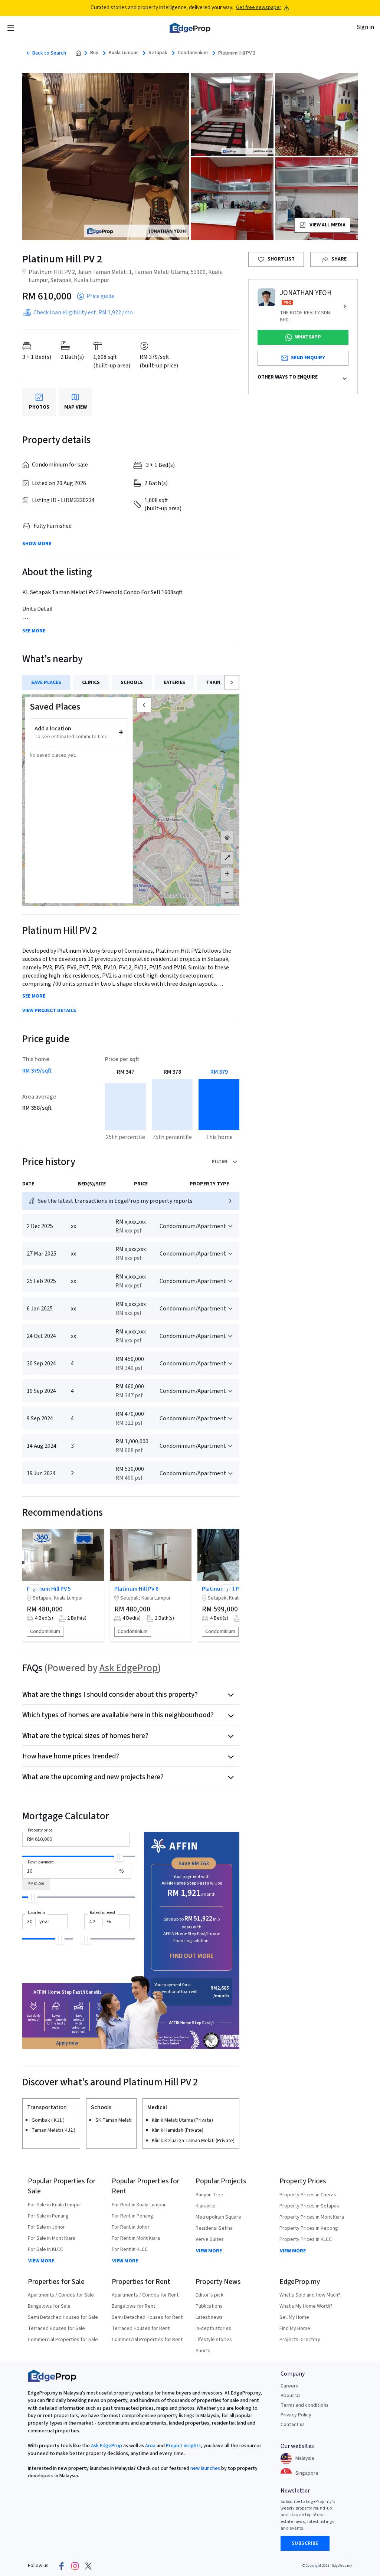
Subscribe (305, 2543)
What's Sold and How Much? (310, 2295)
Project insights (183, 2446)
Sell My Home (294, 2317)
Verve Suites (210, 2239)
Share (339, 259)
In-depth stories (213, 2328)
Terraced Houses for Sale (56, 2328)
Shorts (203, 2351)
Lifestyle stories (214, 2340)
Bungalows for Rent (133, 2306)
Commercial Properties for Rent (147, 2340)
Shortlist (281, 259)
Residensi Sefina (214, 2228)
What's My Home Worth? (306, 2306)
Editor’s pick (209, 2295)
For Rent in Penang (132, 2216)
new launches (205, 2468)
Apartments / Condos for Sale (61, 2295)
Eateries (174, 683)
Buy (94, 53)
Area (150, 2446)
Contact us (293, 2425)
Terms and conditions (304, 2405)
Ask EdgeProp (129, 1668)
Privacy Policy (296, 2415)
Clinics (91, 683)
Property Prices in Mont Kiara (312, 2217)
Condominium (193, 53)
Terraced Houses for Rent (141, 2328)
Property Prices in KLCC (306, 2239)
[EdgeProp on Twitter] (88, 2566)
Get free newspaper (259, 8)
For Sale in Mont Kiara (52, 2238)
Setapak (158, 53)
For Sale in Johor (46, 2227)
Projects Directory (300, 2340)
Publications (209, 2306)
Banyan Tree (209, 2195)
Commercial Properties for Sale (63, 2340)
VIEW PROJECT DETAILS (49, 1011)
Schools (132, 683)
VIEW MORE (41, 2261)
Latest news (209, 2317)
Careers (289, 2386)
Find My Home (295, 2328)
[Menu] (11, 28)
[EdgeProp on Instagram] (75, 2566)
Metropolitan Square (218, 2217)
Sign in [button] (366, 27)
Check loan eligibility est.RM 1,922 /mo (83, 312)
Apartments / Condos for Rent (145, 2295)
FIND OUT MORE (192, 1956)
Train (213, 683)
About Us (291, 2396)
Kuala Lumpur (123, 53)
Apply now (67, 2043)
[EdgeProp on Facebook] (62, 2566)
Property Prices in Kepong (309, 2228)
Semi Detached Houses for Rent (147, 2317)
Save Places (46, 683)
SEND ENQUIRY (308, 358)
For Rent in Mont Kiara (136, 2238)
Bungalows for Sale (49, 2306)
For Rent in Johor (131, 2227)
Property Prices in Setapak (309, 2206)
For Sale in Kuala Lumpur (55, 2205)
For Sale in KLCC (45, 2249)
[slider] (119, 1857)
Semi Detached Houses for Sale (63, 2317)
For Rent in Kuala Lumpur (139, 2205)
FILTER (220, 1162)
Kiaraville (206, 2206)
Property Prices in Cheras (308, 2195)
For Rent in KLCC (130, 2249)
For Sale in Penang (48, 2216)
